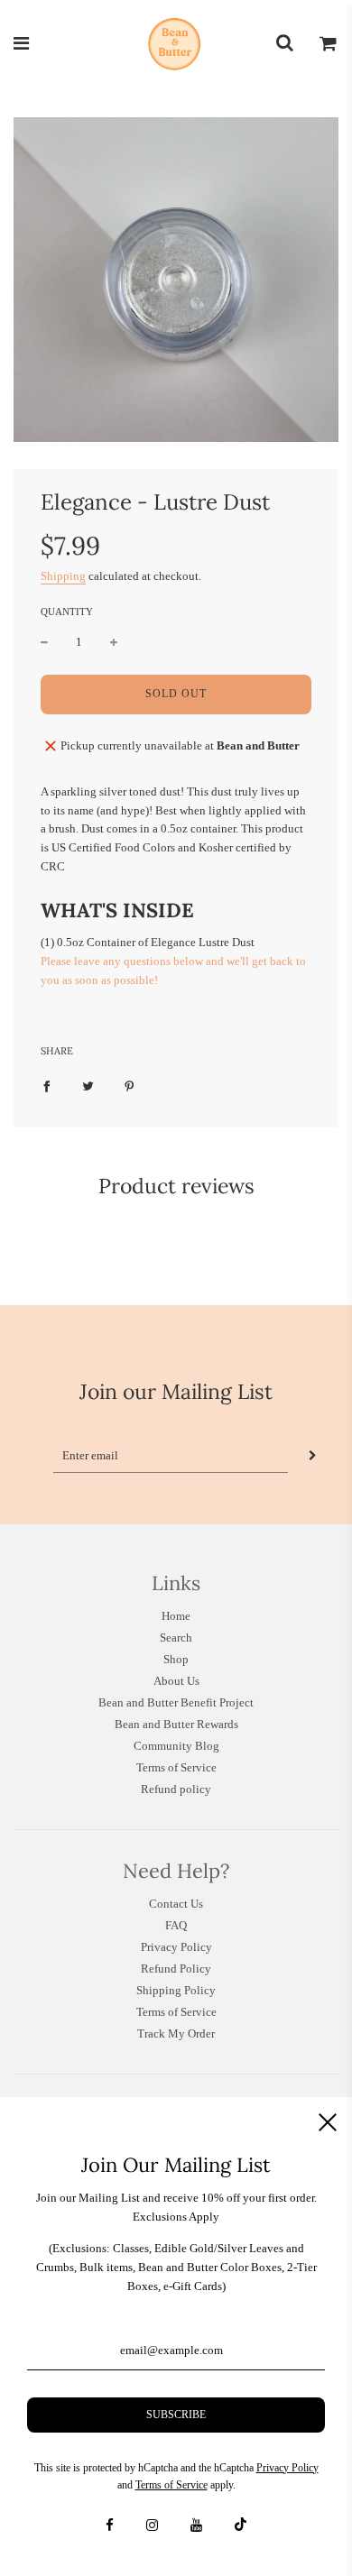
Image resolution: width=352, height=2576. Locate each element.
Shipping (63, 576)
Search (176, 1638)
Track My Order (176, 2033)
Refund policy (176, 1789)
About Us (176, 1681)
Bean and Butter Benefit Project (176, 1702)
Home (176, 1616)
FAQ (176, 1925)
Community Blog (176, 1746)
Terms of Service (176, 1767)
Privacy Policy (176, 1947)
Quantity (67, 612)
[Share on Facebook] (46, 1086)
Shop (176, 1659)
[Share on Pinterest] (130, 1086)
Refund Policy (176, 1969)
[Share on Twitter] (88, 1086)
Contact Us (176, 1904)
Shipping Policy (176, 1990)
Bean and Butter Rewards (176, 1724)
